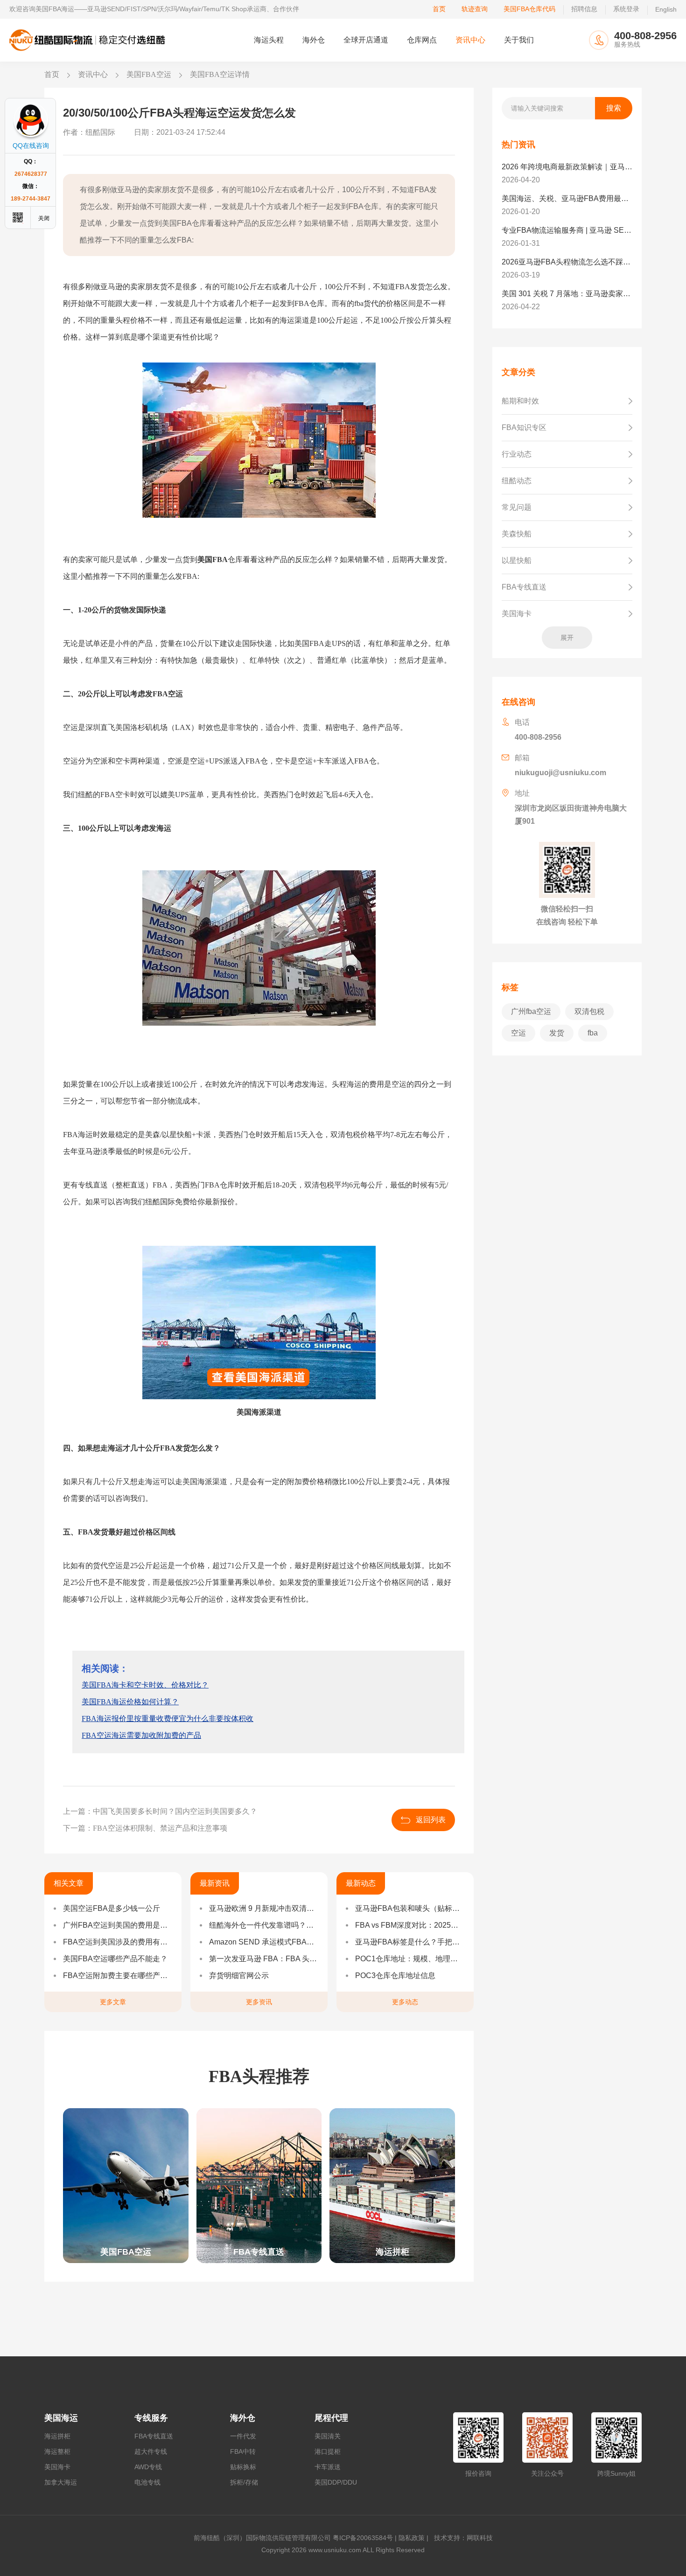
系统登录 (626, 9)
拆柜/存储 (244, 2482)
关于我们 (519, 40)
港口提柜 (328, 2451)
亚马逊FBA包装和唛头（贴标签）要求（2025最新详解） (410, 1908)
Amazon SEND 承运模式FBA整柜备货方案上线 (264, 1942)
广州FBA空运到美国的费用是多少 (118, 1925)
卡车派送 (328, 2467)
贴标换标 (243, 2467)
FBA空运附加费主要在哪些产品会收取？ (118, 1975)
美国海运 (61, 2418)
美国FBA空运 (149, 74)
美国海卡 (57, 2467)
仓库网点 (422, 40)
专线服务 (151, 2418)
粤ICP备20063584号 (363, 2538)
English (666, 9)
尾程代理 (331, 2418)
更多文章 (113, 2002)
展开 (567, 638)
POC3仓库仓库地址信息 (395, 1975)
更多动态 (405, 2002)
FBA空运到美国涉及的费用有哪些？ (118, 1942)
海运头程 (269, 40)
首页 (439, 9)
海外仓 (314, 40)
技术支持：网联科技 (462, 2538)
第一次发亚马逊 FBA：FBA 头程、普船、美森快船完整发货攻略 (264, 1959)
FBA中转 (243, 2451)
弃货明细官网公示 (239, 1975)
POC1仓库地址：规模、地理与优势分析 (410, 1959)
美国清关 (328, 2436)
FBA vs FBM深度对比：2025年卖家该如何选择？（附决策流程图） (410, 1925)
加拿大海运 (61, 2482)
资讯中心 (470, 40)
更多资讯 (259, 2002)
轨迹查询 (475, 9)
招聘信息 (584, 9)
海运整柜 (57, 2451)
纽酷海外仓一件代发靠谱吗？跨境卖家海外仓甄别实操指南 (264, 1925)
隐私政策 (412, 2538)
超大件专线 (151, 2451)
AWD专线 (148, 2467)
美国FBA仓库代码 (529, 9)
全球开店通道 (366, 40)
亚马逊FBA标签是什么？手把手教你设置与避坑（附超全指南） (410, 1942)
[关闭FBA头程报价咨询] (44, 218)
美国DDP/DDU (336, 2482)
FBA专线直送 (154, 2436)
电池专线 (147, 2482)
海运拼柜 (57, 2436)
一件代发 (243, 2436)
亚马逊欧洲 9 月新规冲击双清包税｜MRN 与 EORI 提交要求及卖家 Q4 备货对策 (264, 1908)
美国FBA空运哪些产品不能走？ (115, 1959)
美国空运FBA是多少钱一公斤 (112, 1908)
